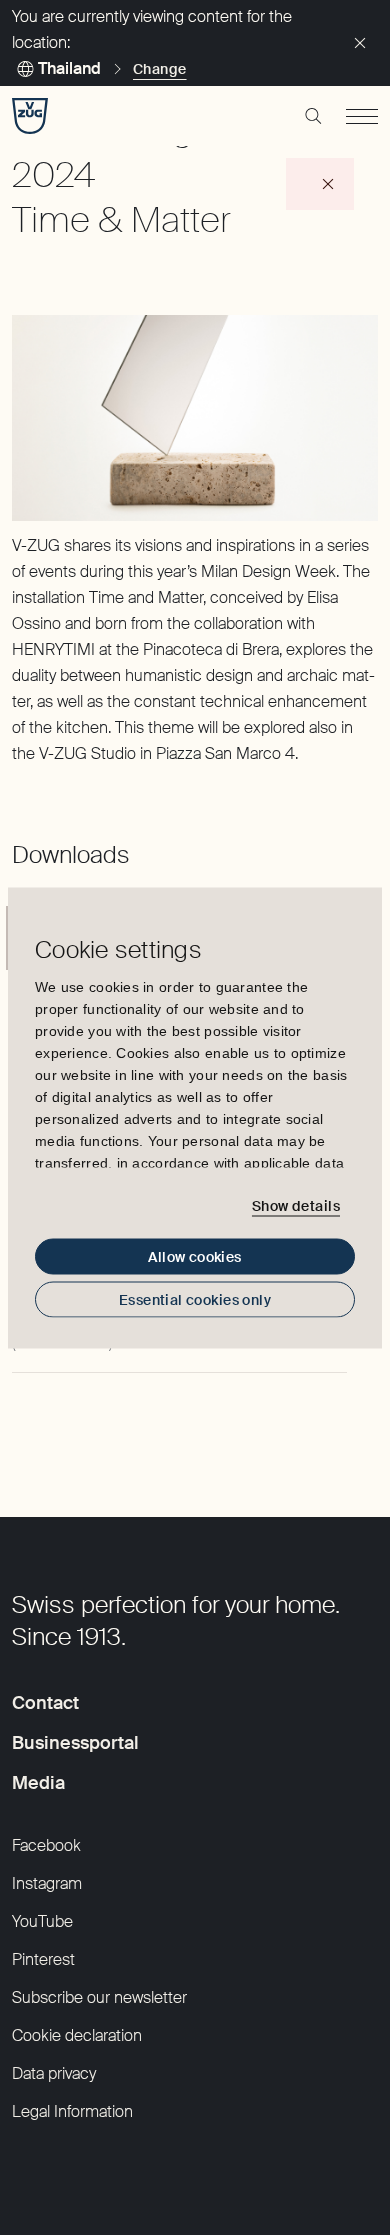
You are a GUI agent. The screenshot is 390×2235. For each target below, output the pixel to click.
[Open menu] (362, 116)
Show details (296, 1206)
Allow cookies (194, 1256)
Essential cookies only (195, 1299)
